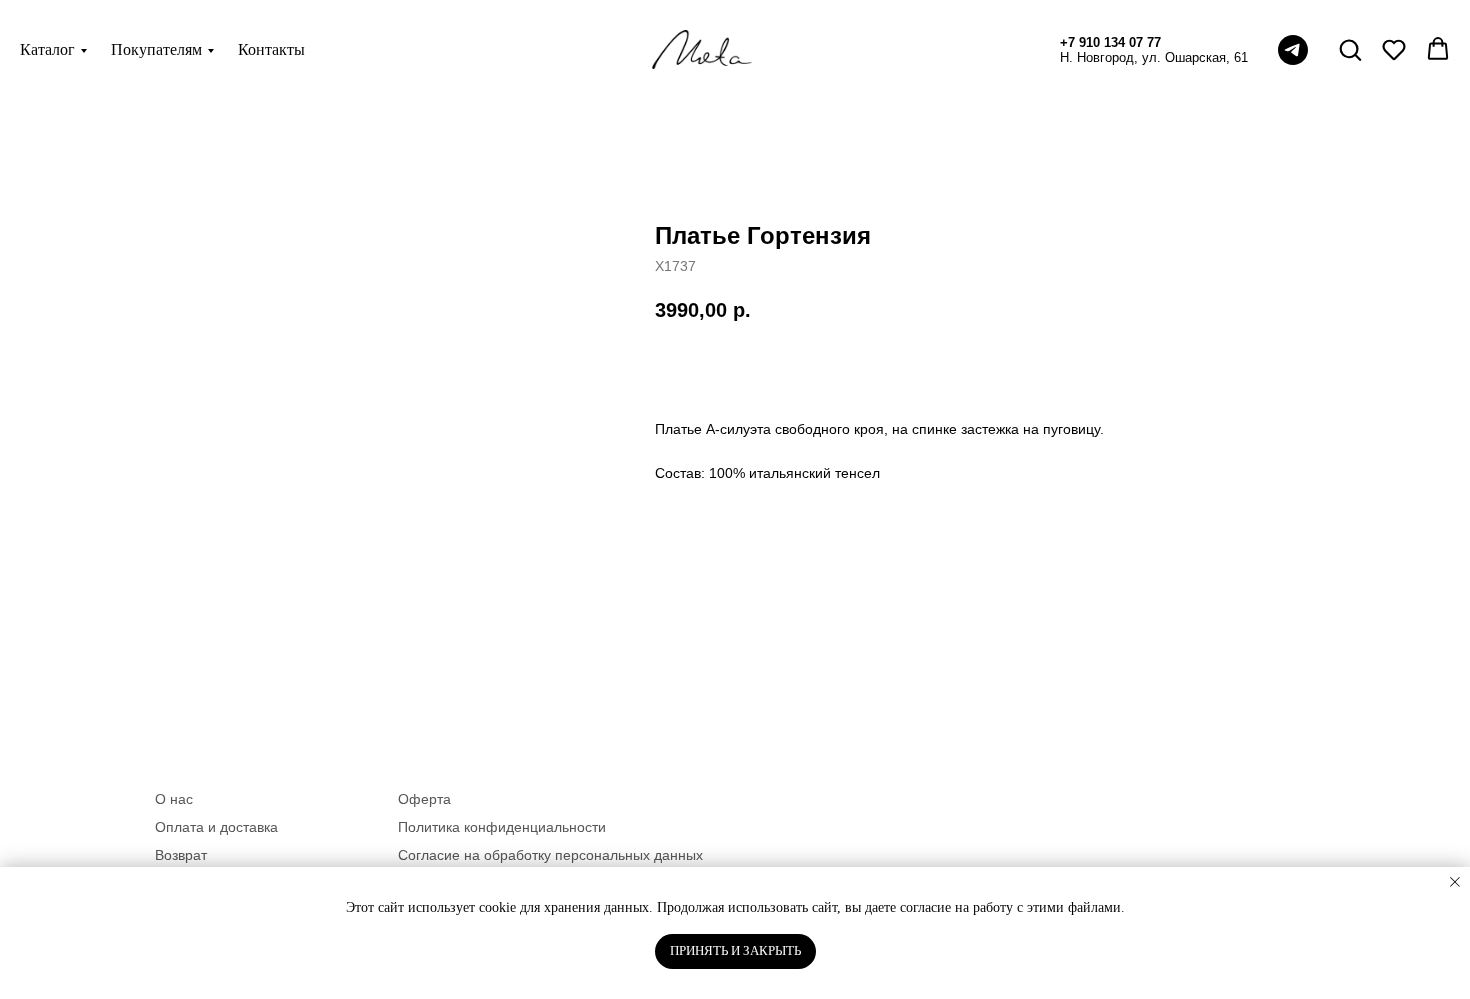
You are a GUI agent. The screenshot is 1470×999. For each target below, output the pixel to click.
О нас (174, 799)
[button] (1350, 49)
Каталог (47, 49)
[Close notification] (1455, 882)
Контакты (271, 49)
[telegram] (1293, 50)
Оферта (424, 799)
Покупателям (156, 49)
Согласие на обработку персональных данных (550, 855)
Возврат (181, 855)
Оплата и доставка (216, 827)
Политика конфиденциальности (502, 827)
